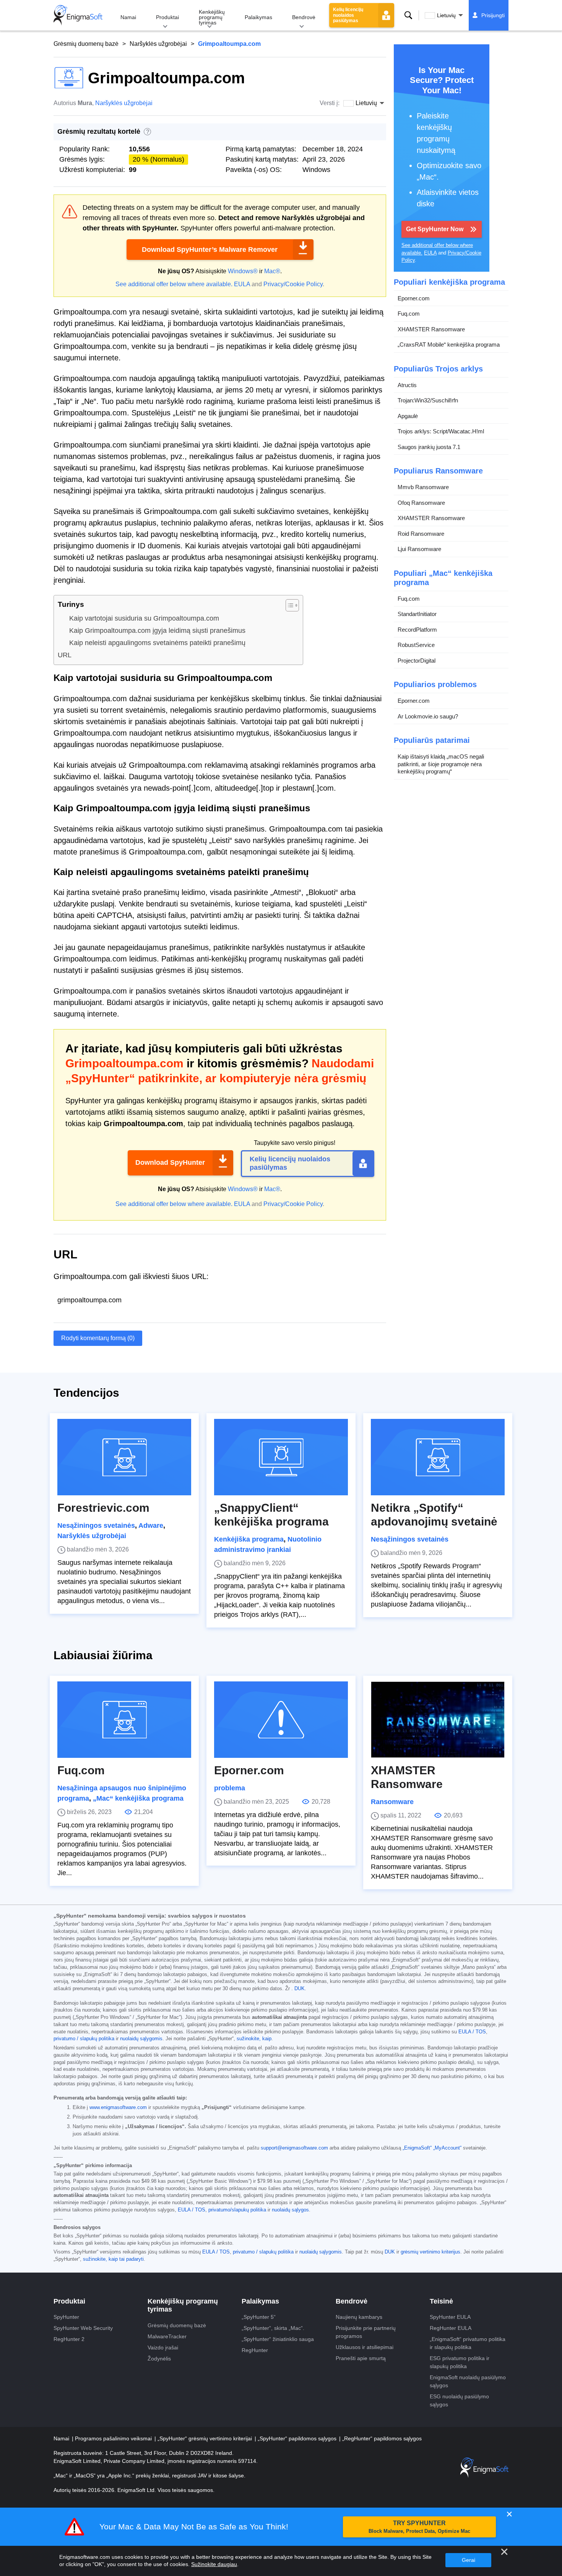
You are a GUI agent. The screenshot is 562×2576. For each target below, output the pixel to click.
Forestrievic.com (103, 1508)
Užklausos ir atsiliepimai (365, 2347)
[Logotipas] (78, 15)
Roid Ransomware (421, 534)
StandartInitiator (417, 614)
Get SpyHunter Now (435, 229)
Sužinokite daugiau (214, 2564)
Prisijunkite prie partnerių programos (366, 2332)
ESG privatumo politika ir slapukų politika (460, 2362)
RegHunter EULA (451, 2328)
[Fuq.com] (124, 1720)
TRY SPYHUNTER (419, 2527)
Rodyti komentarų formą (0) (98, 1338)
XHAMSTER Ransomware (431, 329)
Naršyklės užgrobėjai (158, 44)
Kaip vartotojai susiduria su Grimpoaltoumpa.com (144, 618)
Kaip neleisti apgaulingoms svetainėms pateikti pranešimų (157, 643)
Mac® (272, 271)
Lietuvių (446, 15)
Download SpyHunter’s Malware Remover (210, 250)
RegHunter (255, 2350)
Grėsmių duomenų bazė (86, 44)
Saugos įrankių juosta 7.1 (429, 447)
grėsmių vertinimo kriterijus (430, 2252)
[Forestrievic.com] (124, 1457)
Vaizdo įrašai (163, 2347)
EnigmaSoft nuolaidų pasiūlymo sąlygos (468, 2381)
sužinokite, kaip (254, 2039)
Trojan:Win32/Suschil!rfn (428, 400)
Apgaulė (408, 416)
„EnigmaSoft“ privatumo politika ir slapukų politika (468, 2343)
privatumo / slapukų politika (84, 2039)
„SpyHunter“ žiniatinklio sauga (278, 2339)
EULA (242, 284)
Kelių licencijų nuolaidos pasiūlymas (348, 15)
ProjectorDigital (417, 661)
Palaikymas (258, 17)
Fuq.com (409, 314)
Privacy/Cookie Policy (293, 284)
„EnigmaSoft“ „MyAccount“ (432, 2148)
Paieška (408, 15)
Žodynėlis (159, 2359)
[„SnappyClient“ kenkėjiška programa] (281, 1457)
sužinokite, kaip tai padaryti (113, 2259)
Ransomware (392, 1802)
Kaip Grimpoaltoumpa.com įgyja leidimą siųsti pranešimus (157, 631)
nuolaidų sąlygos (290, 2210)
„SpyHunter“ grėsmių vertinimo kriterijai (205, 2438)
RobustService (416, 645)
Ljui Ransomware (419, 549)
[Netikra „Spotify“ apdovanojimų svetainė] (438, 1457)
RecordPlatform (417, 630)
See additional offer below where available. (174, 284)
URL (65, 655)
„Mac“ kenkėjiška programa (138, 1798)
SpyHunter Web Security (83, 2328)
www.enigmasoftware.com (118, 2107)
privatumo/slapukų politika (237, 2210)
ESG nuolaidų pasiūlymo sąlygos (459, 2400)
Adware (151, 1525)
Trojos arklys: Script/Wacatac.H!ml (441, 431)
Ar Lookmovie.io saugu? (428, 716)
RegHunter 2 (69, 2339)
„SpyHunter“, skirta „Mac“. (273, 2328)
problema (230, 1788)
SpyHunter (66, 2317)
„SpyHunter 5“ (259, 2317)
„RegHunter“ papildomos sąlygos (382, 2438)
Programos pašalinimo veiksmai (114, 2438)
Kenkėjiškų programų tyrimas (212, 17)
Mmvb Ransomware (423, 487)
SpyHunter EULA (450, 2317)
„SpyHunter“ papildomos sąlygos (298, 2438)
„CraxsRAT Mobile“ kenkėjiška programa (449, 344)
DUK (300, 1989)
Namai (128, 17)
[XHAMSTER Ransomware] (438, 1720)
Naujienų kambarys (359, 2317)
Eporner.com (414, 298)
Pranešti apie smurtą (361, 2358)
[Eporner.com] (281, 1720)
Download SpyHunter (170, 1162)
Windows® (243, 271)
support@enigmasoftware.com (294, 2148)
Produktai (167, 17)
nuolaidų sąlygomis (141, 2039)
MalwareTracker (167, 2336)
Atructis (407, 385)
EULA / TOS (472, 2032)
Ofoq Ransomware (421, 503)
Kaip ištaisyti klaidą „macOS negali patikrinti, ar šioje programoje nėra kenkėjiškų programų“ (441, 764)
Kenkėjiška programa (249, 1539)
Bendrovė (304, 17)
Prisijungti (493, 15)
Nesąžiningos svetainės (96, 1525)
